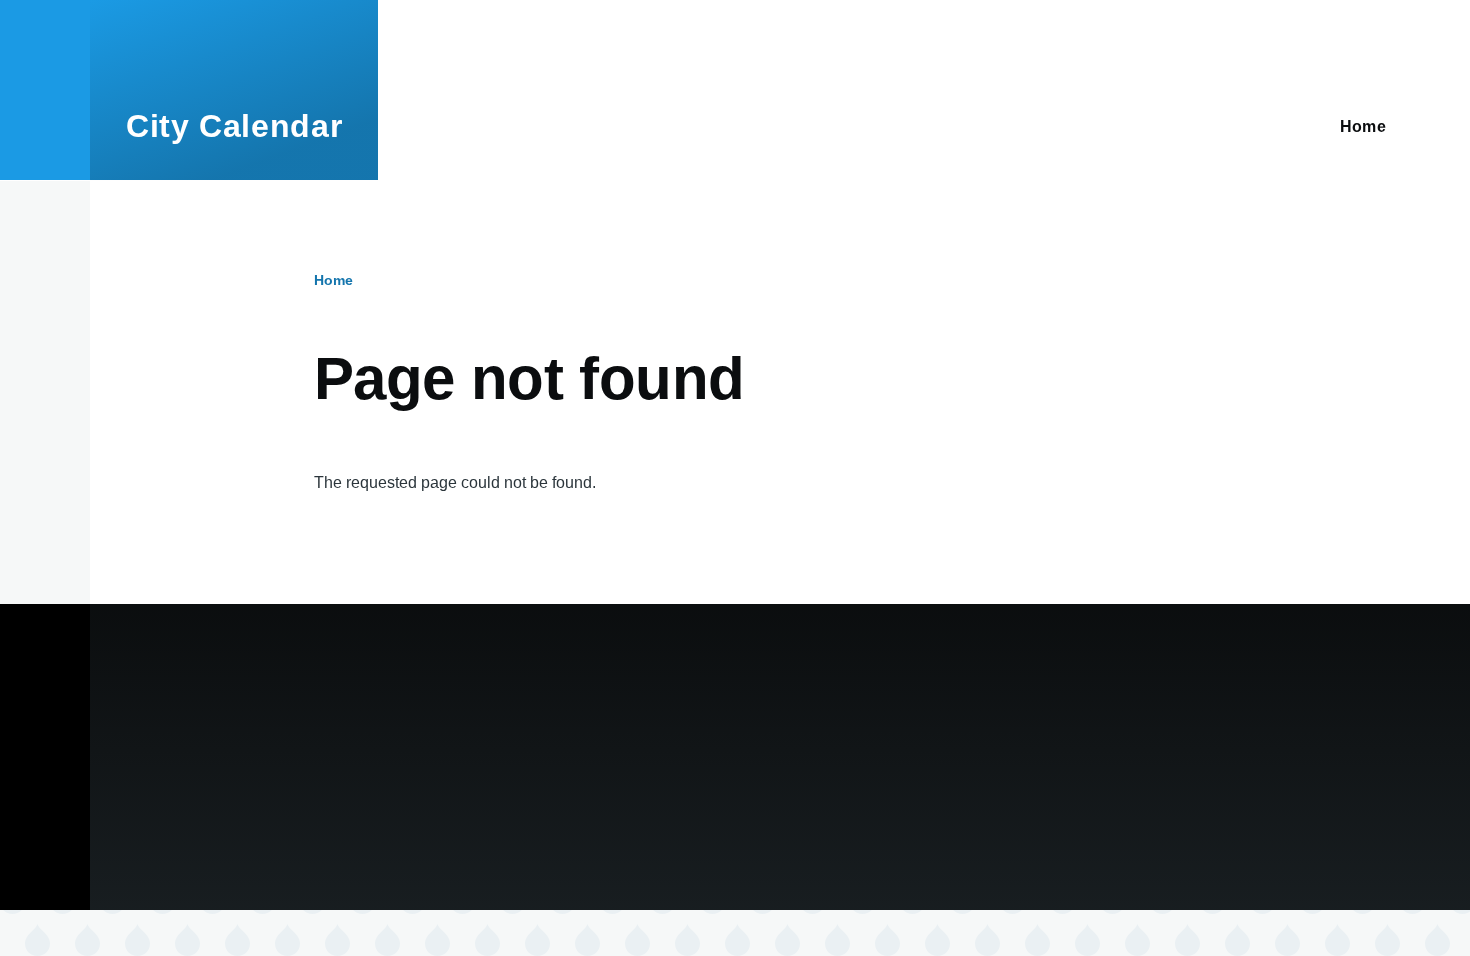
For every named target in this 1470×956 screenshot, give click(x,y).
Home (333, 280)
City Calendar (234, 126)
